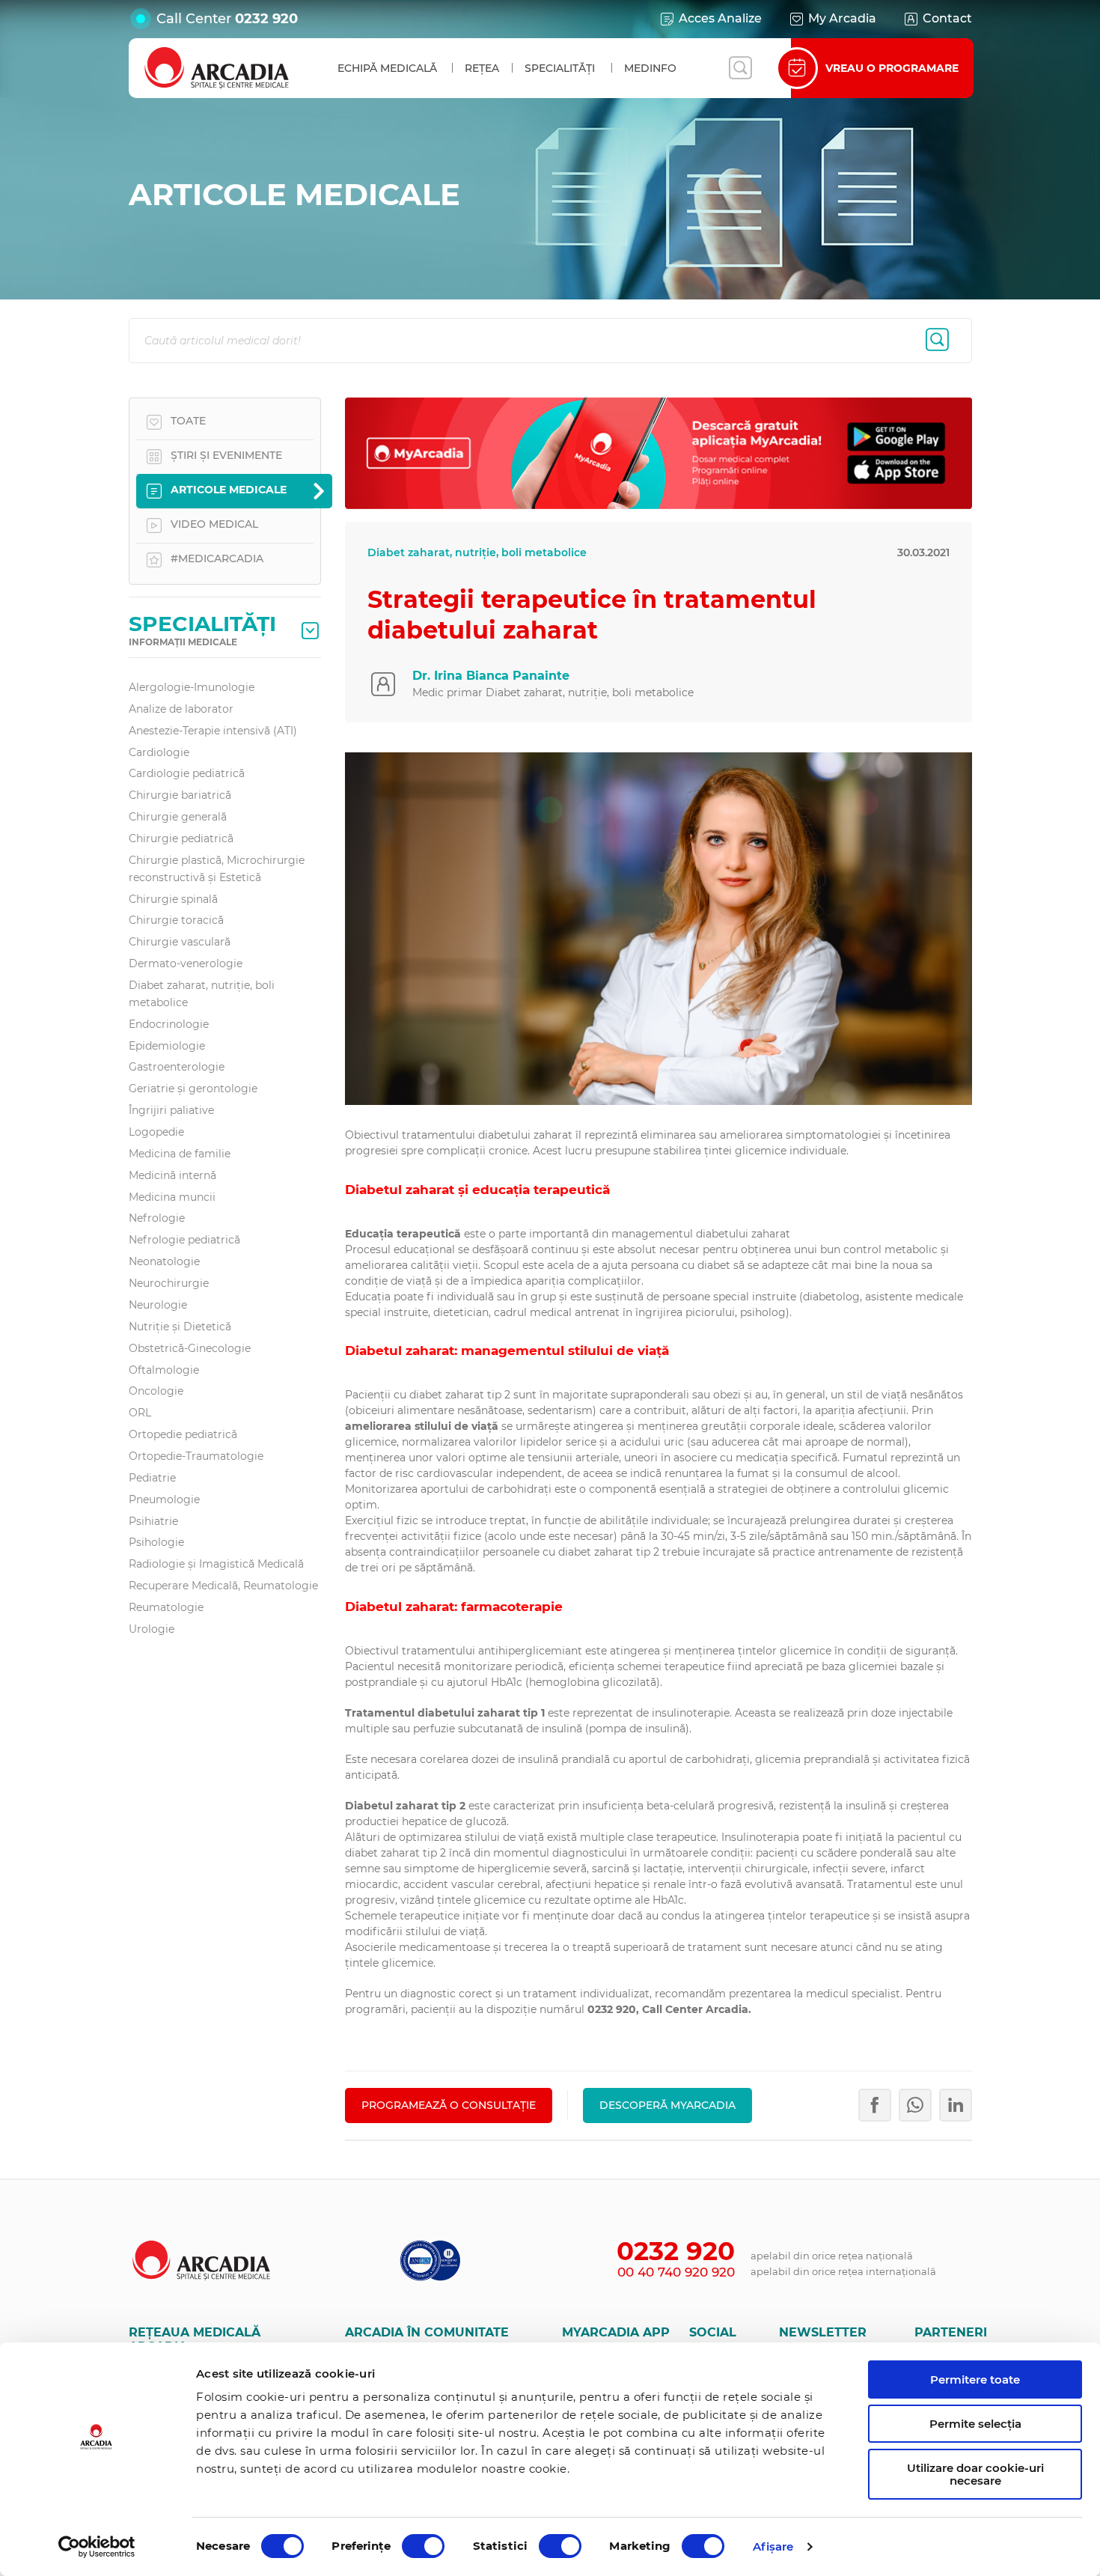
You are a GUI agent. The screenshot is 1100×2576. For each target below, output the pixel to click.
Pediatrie (152, 1478)
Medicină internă (172, 1175)
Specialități (560, 68)
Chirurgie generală (178, 817)
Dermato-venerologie (186, 963)
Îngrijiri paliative (171, 1110)
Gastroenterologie (177, 1067)
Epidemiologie (167, 1046)
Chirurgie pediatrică (181, 838)
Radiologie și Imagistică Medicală (216, 1564)
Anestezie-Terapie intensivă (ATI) (213, 731)
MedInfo (650, 68)
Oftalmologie (164, 1370)
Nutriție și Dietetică (180, 1327)
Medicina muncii (172, 1197)
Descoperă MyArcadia (667, 2105)
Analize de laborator (181, 709)
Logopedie (156, 1132)
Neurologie (158, 1305)
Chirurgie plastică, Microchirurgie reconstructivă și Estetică (217, 869)
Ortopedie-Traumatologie (196, 1456)
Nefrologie (157, 1218)
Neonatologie (164, 1261)
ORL (140, 1413)
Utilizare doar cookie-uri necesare (975, 2474)
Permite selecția (975, 2424)
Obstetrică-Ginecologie (190, 1348)
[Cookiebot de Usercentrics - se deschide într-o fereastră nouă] (97, 2547)
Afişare (773, 2546)
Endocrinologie (169, 1024)
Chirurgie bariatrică (180, 795)
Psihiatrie (153, 1521)
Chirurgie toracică (176, 920)
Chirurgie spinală (173, 899)
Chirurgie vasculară (180, 942)
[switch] (423, 2546)
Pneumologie (164, 1499)
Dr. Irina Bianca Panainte (491, 676)
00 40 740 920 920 (676, 2272)
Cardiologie (159, 752)
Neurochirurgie (169, 1283)
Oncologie (156, 1391)
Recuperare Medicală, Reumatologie (223, 1586)
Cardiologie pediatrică (187, 773)
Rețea (482, 68)
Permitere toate (975, 2379)
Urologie (152, 1629)
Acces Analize (720, 18)
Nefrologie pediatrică (184, 1240)
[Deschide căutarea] (740, 68)
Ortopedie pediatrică (183, 1434)
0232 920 (266, 19)
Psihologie (156, 1542)
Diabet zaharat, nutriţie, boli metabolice (202, 994)
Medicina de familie (180, 1154)
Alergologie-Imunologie (192, 687)
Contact (947, 18)
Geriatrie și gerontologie (193, 1088)
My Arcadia (842, 18)
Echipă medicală (387, 68)
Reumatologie (166, 1607)
